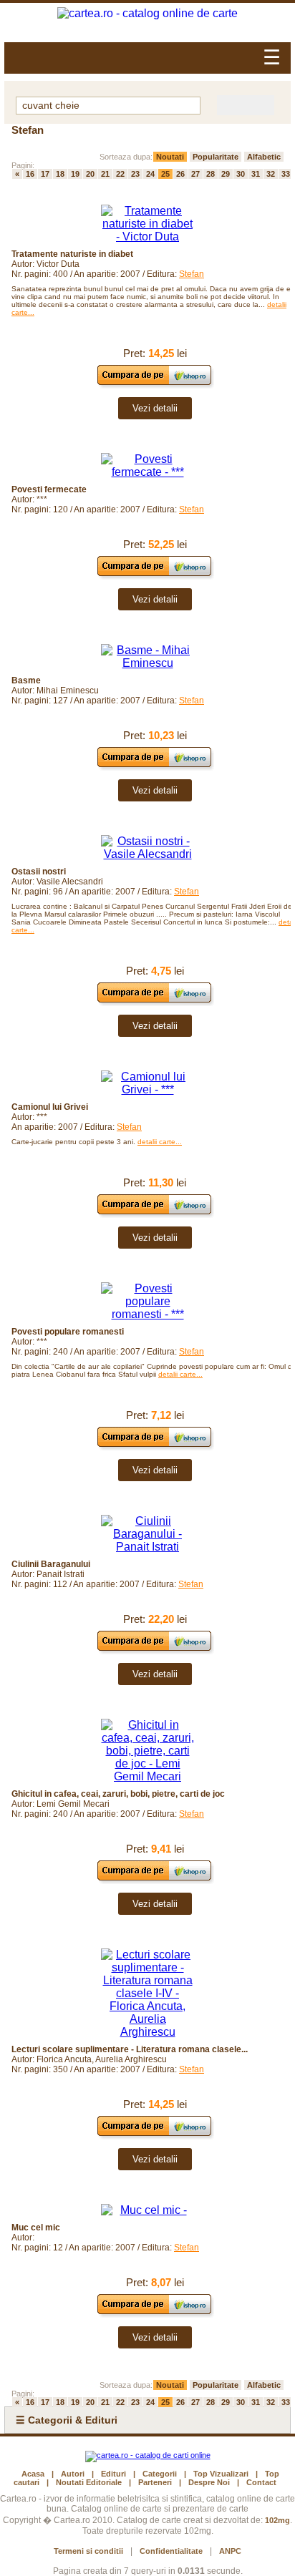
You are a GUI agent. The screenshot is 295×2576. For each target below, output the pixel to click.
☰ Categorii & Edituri (67, 2420)
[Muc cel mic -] (147, 2210)
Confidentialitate (171, 2551)
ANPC (230, 2551)
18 (60, 174)
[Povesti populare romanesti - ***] (147, 1302)
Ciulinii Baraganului (51, 1564)
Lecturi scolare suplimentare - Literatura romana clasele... (130, 2049)
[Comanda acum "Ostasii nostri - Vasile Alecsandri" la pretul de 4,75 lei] (155, 1002)
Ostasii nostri (39, 872)
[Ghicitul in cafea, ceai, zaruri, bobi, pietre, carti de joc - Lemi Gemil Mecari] (147, 1751)
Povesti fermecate (49, 489)
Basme (26, 680)
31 (256, 174)
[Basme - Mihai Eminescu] (147, 657)
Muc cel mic (36, 2228)
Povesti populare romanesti (68, 1332)
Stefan (192, 274)
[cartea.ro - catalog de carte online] (147, 14)
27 (195, 174)
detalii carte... (160, 1142)
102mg (277, 2520)
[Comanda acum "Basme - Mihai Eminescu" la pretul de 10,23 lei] (155, 767)
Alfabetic (264, 157)
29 (226, 174)
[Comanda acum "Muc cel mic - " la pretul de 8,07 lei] (155, 2314)
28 (211, 174)
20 (90, 174)
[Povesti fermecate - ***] (147, 466)
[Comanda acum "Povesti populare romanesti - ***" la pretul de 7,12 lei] (155, 1446)
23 (135, 174)
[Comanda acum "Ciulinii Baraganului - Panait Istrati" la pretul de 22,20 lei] (155, 1650)
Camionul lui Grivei (50, 1107)
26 (180, 174)
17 (45, 174)
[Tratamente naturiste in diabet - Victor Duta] (147, 224)
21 (105, 174)
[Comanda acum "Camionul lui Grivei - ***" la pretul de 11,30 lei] (155, 1214)
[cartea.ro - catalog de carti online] (148, 2455)
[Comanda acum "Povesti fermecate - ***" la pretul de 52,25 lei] (155, 576)
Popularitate (216, 157)
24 (150, 174)
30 (241, 174)
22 (120, 174)
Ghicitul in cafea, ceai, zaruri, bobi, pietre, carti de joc (118, 1794)
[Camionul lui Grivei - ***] (147, 1083)
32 (271, 174)
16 (30, 174)
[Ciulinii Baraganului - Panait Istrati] (147, 1534)
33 (286, 174)
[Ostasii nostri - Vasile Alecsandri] (147, 848)
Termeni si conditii (88, 2551)
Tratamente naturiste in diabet (72, 254)
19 (75, 174)
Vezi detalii (155, 408)
